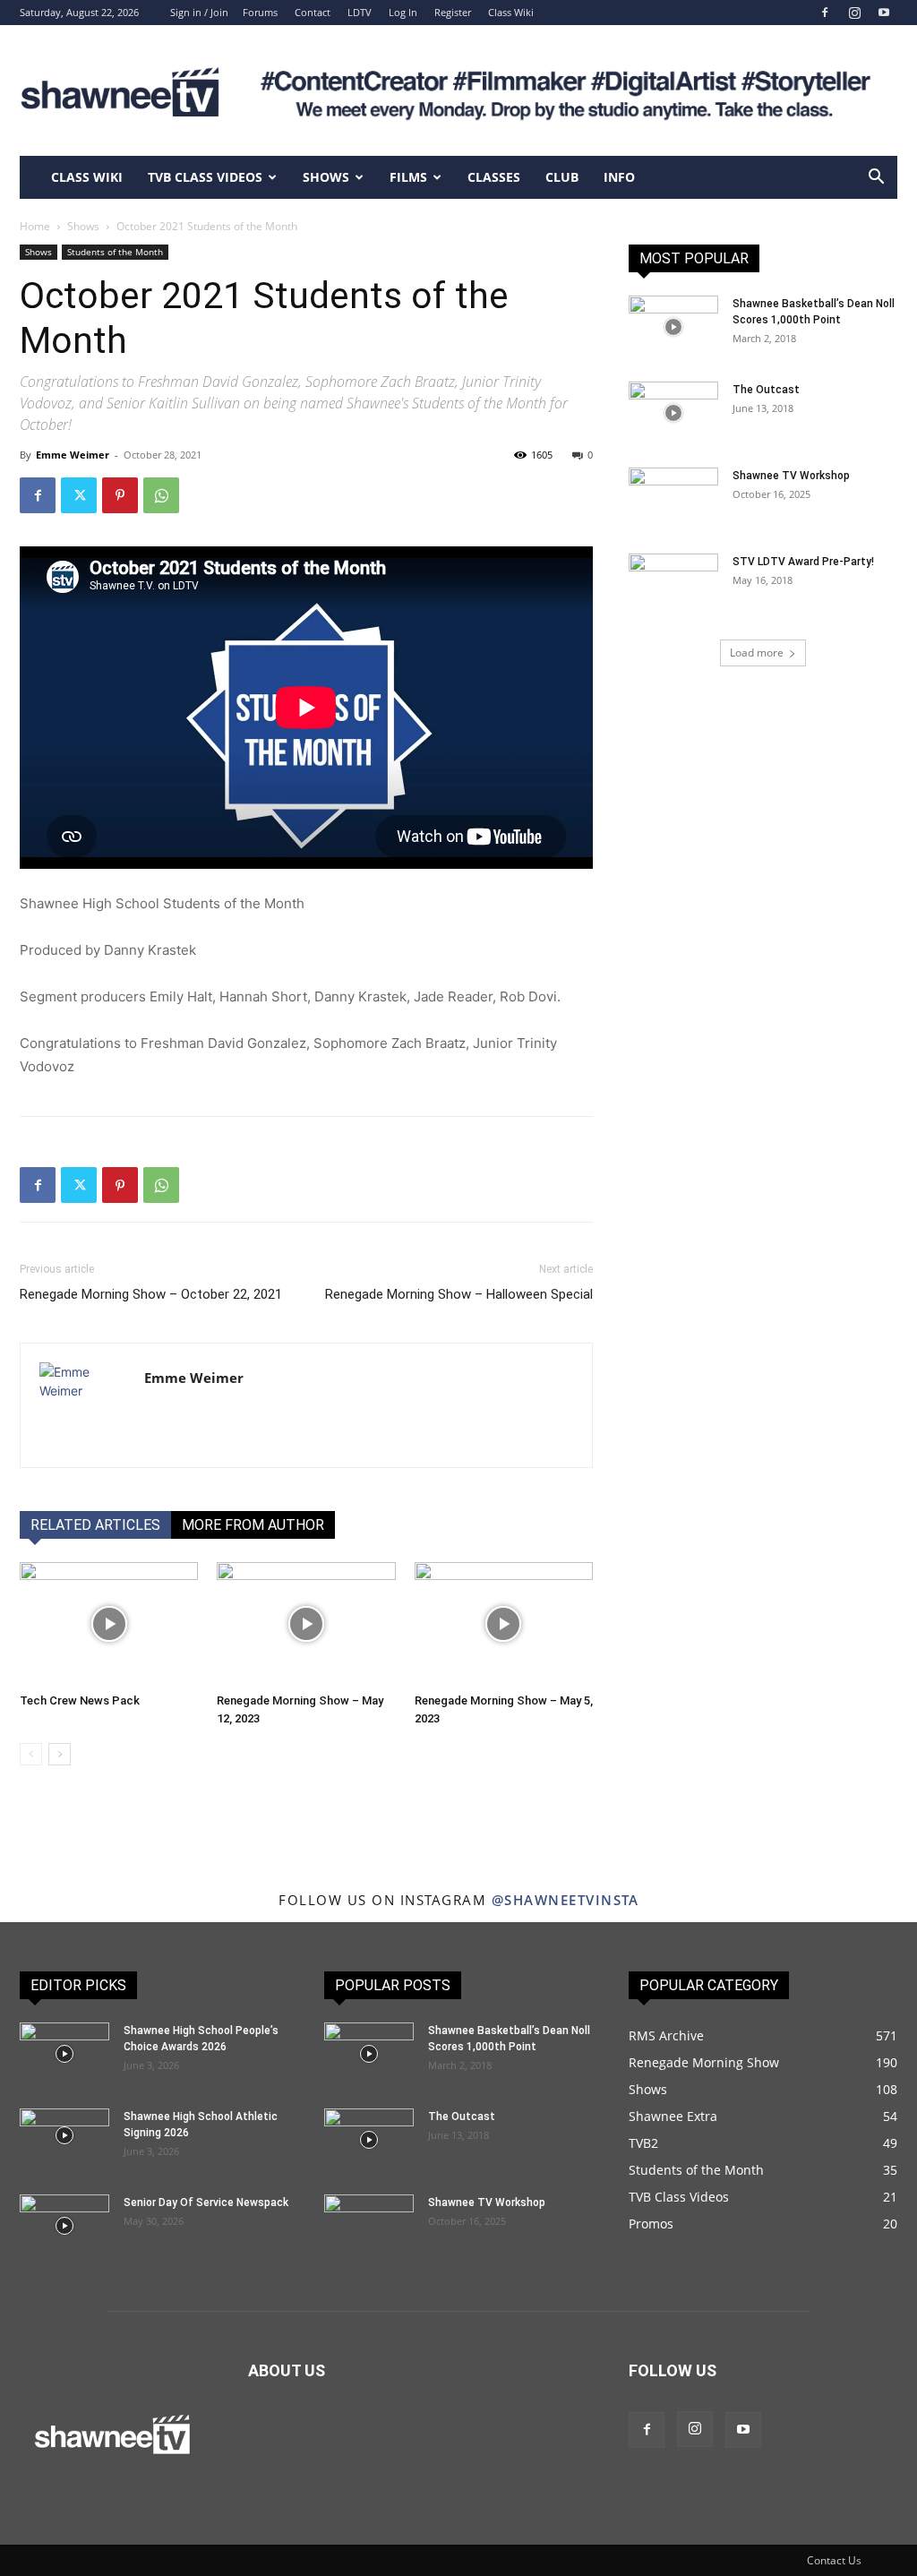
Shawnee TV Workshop (791, 476)
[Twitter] (79, 495)
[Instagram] (854, 13)
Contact (313, 12)
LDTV (360, 12)
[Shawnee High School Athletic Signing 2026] (64, 2135)
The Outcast (766, 390)
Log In (403, 12)
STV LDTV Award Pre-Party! (803, 562)
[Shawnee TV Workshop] (673, 499)
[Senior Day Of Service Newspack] (64, 2226)
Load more (757, 653)
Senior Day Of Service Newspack (206, 2202)
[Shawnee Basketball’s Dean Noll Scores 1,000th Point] (673, 327)
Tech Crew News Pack (80, 1700)
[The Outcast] (673, 413)
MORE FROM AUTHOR (253, 1525)
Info (619, 177)
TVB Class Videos (205, 177)
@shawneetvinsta (566, 1900)
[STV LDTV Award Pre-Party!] (673, 585)
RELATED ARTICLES (95, 1525)
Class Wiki (511, 12)
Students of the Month (115, 252)
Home (35, 226)
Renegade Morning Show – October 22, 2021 (151, 1294)
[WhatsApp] (161, 495)
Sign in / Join (199, 12)
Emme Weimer (73, 455)
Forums (260, 12)
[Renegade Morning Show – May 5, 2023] (504, 1623)
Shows (326, 177)
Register (453, 12)
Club (562, 177)
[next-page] (60, 1754)
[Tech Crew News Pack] (109, 1623)
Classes (494, 177)
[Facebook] (825, 13)
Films (408, 177)
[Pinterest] (120, 495)
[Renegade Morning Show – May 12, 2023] (306, 1623)
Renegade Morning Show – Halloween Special (459, 1294)
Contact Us (834, 2560)
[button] (876, 179)
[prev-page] (31, 1754)
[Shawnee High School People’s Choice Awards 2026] (64, 2054)
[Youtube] (884, 13)
